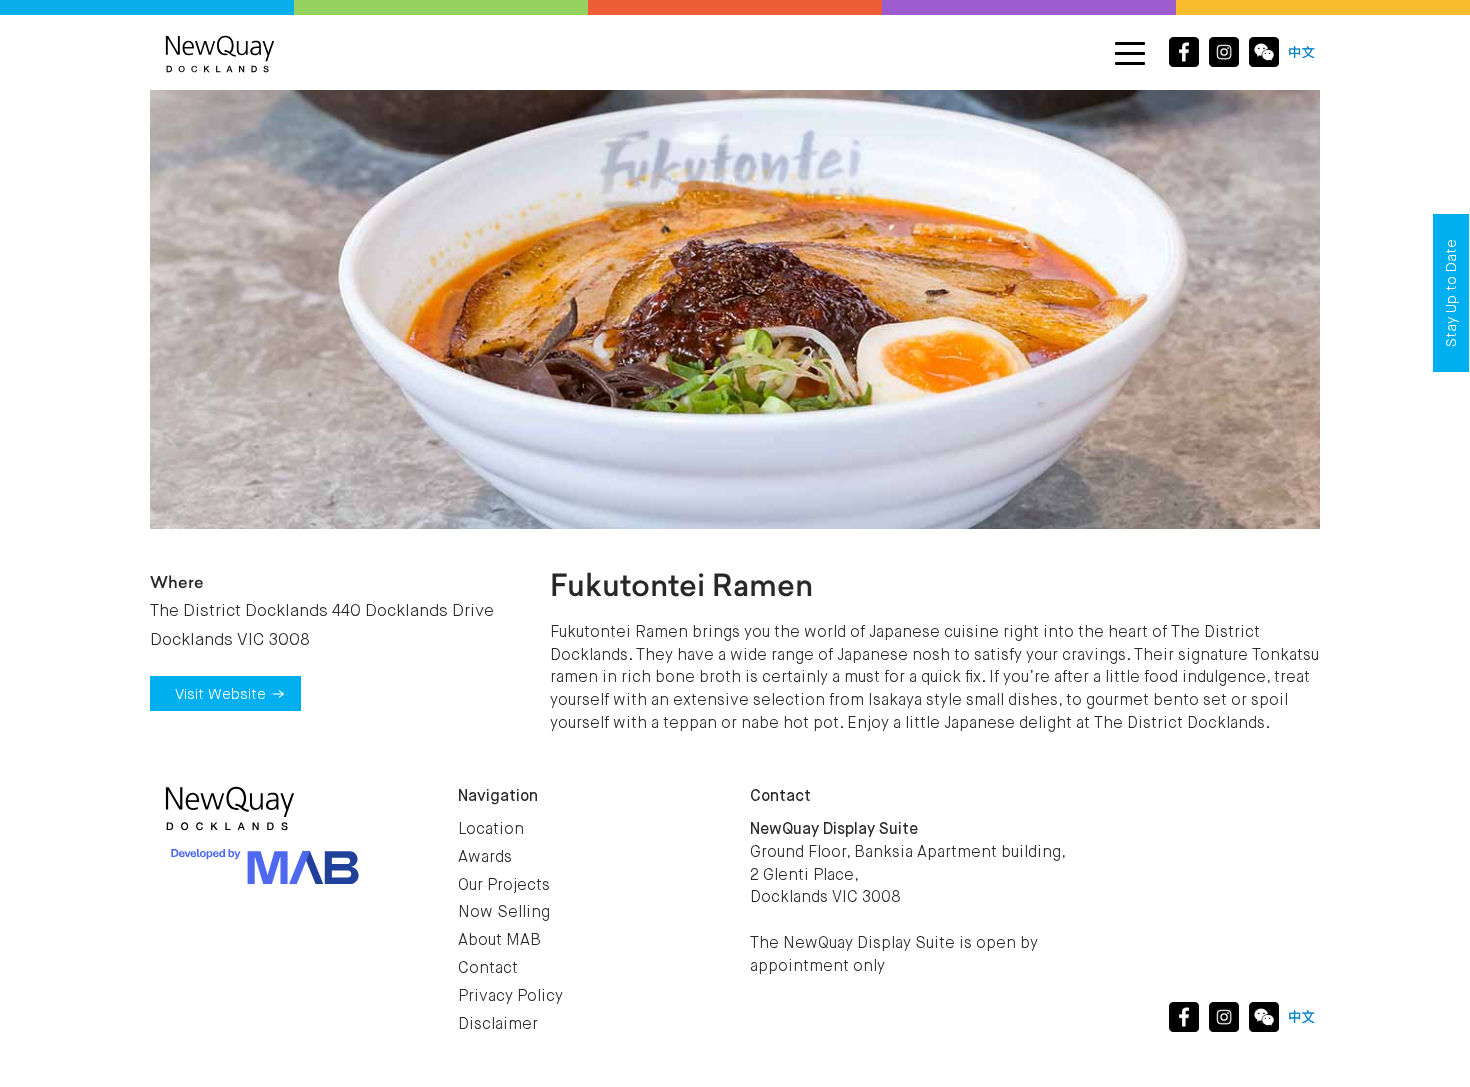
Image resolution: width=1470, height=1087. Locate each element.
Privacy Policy (510, 997)
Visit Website (220, 694)
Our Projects (504, 886)
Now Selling (504, 913)
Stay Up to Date (1451, 293)
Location (491, 830)
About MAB (499, 941)
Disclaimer (498, 1025)
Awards (485, 858)
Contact (488, 969)
